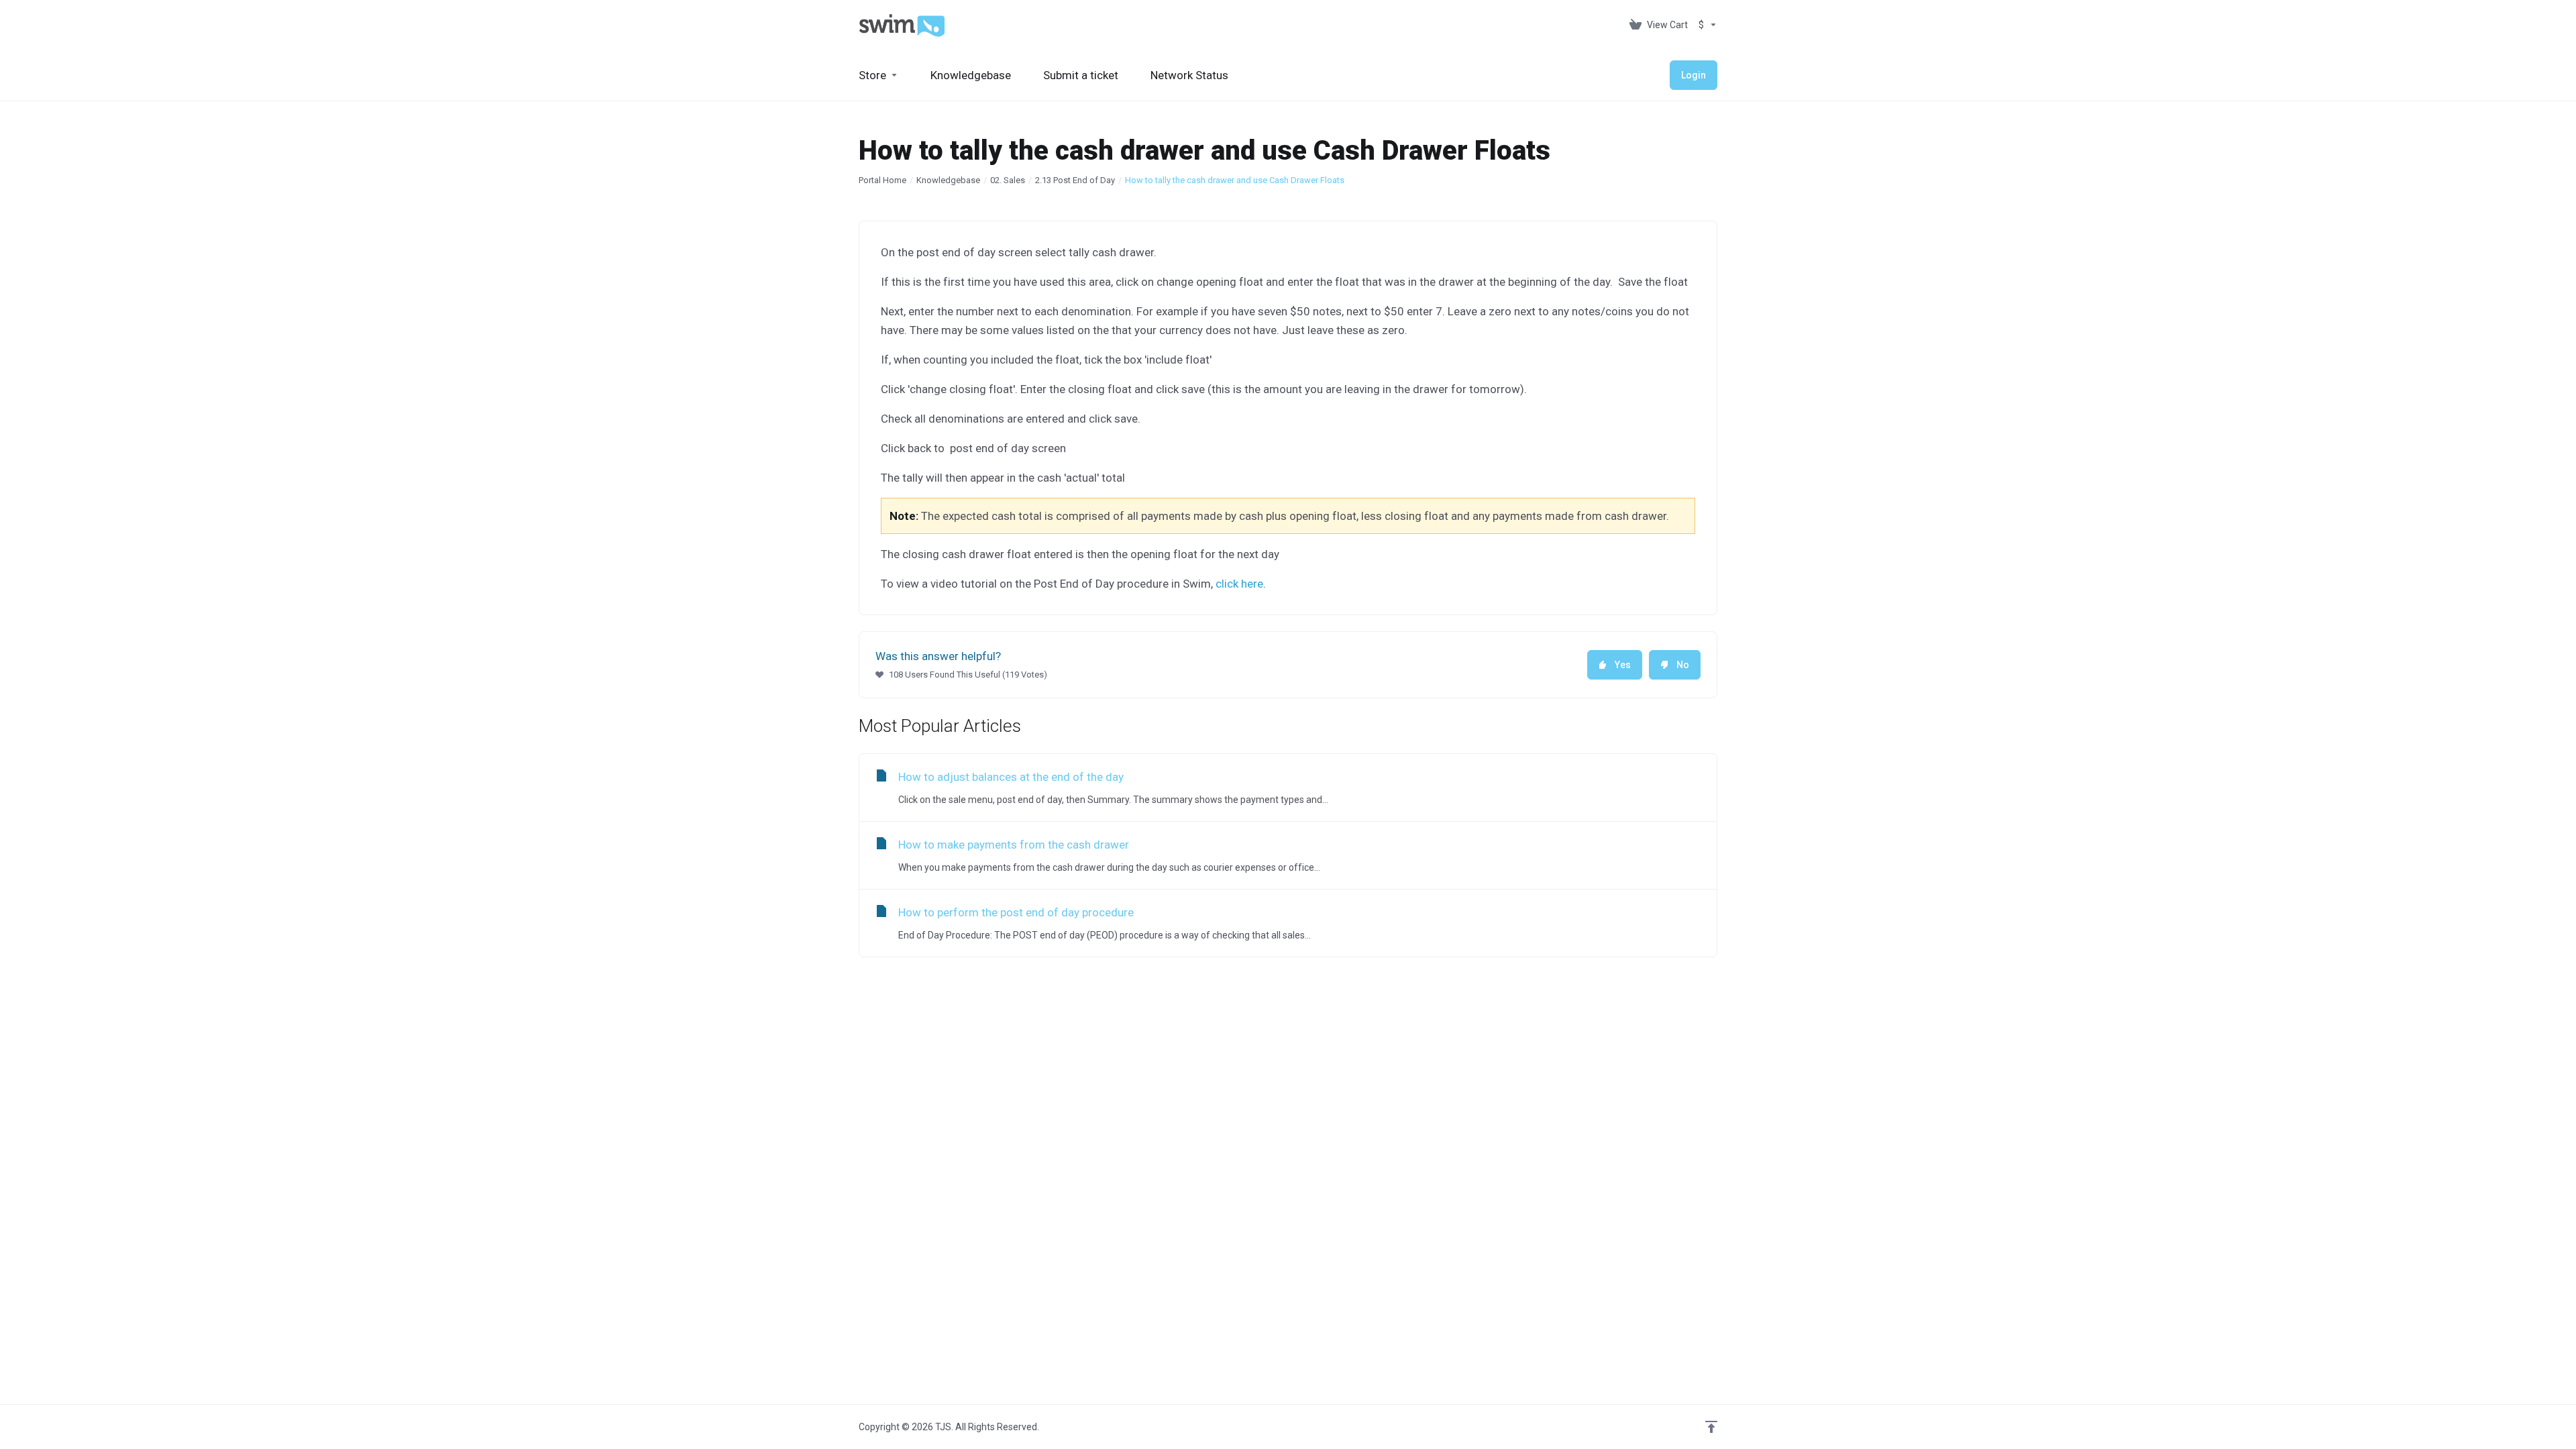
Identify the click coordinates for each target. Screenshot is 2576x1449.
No (1683, 665)
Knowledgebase (948, 180)
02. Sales (1008, 180)
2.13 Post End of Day (1075, 180)
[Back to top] (1711, 1427)
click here (1239, 584)
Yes (1623, 665)
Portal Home (882, 180)
